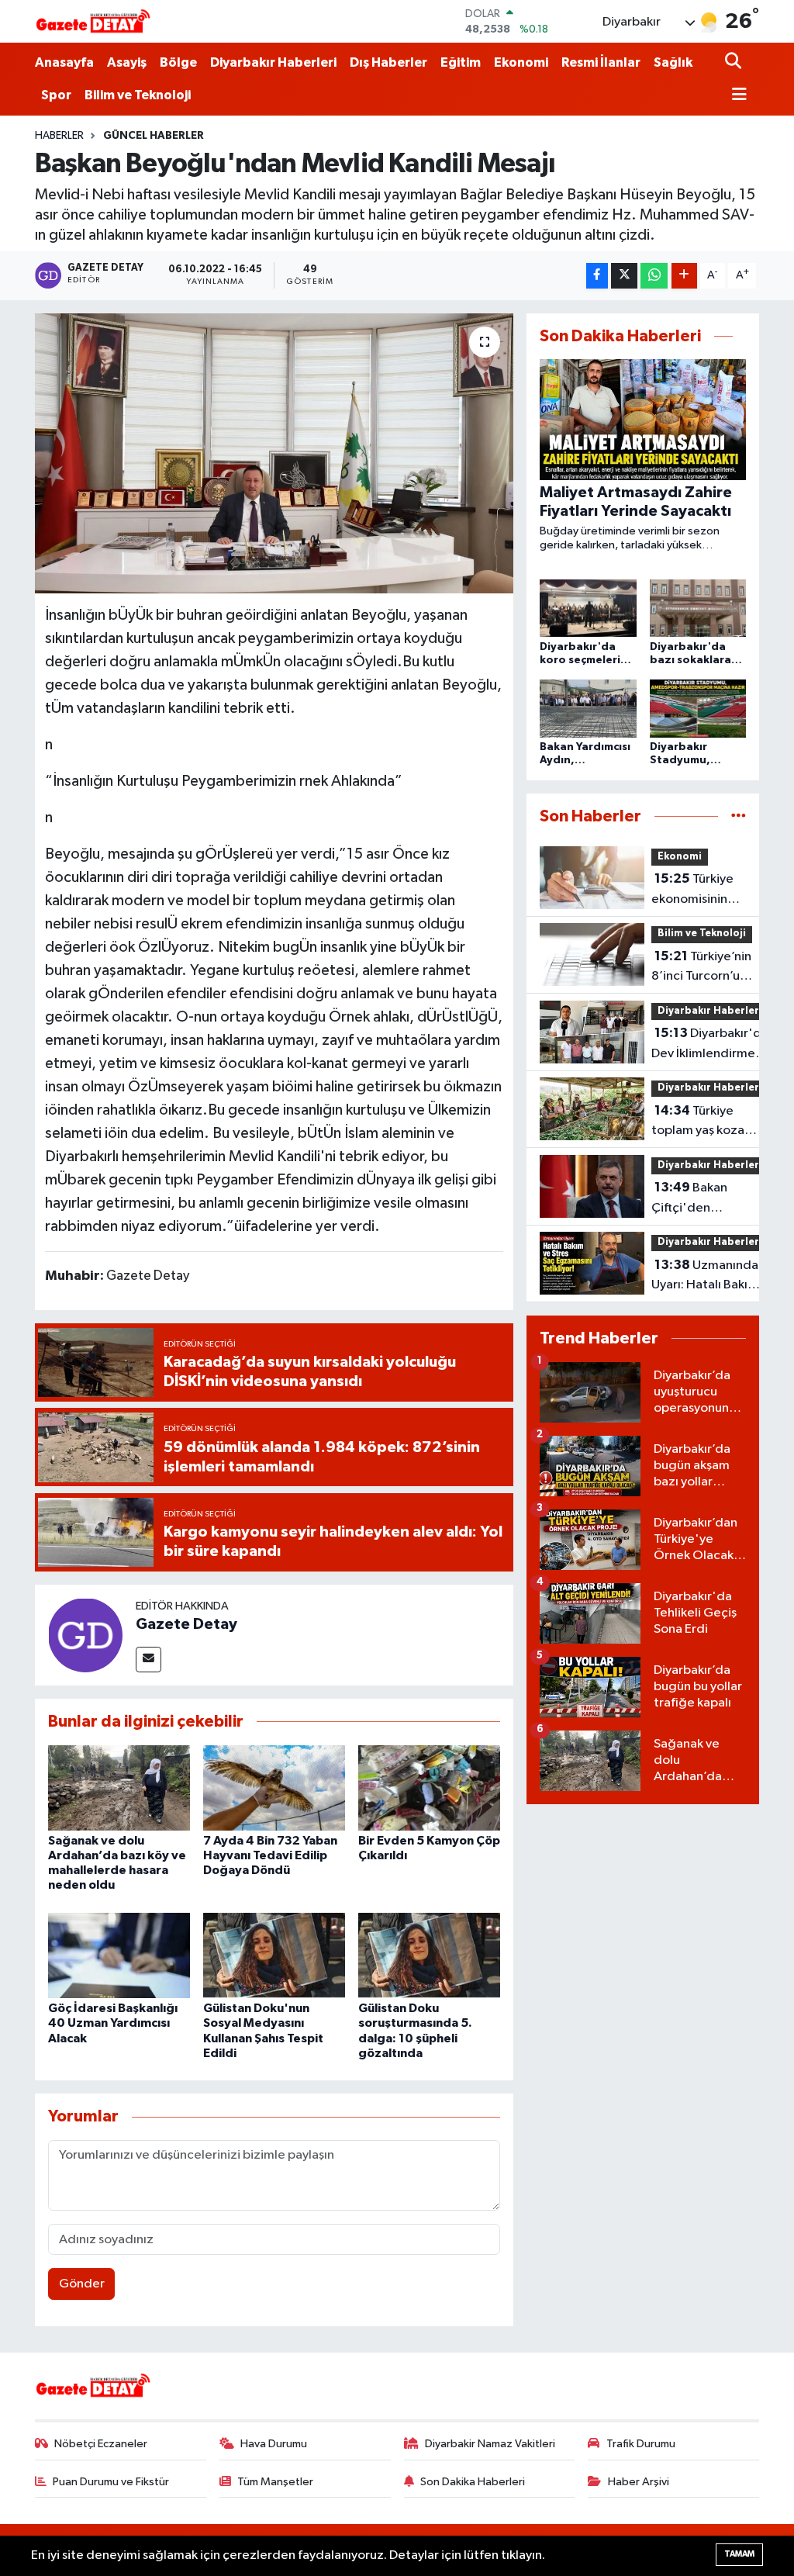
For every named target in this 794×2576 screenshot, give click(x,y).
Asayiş (127, 62)
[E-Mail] (148, 1660)
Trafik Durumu (641, 2444)
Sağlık (673, 62)
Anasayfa (64, 62)
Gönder (82, 2284)
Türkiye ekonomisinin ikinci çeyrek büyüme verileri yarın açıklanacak (696, 890)
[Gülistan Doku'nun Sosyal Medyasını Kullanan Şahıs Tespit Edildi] (274, 1955)
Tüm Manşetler (275, 2482)
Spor (56, 95)
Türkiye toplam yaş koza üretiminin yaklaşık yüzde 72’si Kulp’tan (709, 1122)
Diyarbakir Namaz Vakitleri (490, 2444)
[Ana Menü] (736, 96)
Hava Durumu (274, 2444)
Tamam (739, 2554)
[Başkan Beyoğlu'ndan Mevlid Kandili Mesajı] (274, 454)
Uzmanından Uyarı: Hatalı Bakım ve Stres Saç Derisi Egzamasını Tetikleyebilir (708, 1277)
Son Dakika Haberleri (473, 2482)
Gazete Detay (186, 1624)
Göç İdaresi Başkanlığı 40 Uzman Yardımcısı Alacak (113, 2023)
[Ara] (735, 62)
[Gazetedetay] (93, 22)
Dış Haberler (388, 62)
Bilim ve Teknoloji (138, 95)
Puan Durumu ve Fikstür (111, 2482)
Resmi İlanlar (601, 62)
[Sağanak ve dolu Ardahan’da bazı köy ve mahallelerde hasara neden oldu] (119, 1788)
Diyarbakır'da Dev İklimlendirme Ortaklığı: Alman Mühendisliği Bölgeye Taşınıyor (710, 1045)
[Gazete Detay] (85, 1635)
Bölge (178, 62)
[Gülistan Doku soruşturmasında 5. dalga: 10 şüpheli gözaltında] (429, 1955)
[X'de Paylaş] (624, 276)
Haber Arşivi (639, 2482)
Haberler (59, 136)
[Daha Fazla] (684, 276)
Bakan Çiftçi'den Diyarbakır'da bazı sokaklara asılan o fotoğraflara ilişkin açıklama (704, 1199)
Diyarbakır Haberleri (273, 62)
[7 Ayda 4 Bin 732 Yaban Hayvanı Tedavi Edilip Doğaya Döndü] (274, 1788)
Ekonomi (521, 62)
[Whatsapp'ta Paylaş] (654, 276)
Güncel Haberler (154, 136)
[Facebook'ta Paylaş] (597, 276)
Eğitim (461, 62)
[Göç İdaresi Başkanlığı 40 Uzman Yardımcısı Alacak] (119, 1955)
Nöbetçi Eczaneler (101, 2444)
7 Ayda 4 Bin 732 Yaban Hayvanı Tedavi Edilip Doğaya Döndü (270, 1855)
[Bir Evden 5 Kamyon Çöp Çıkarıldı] (429, 1788)
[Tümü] (739, 816)
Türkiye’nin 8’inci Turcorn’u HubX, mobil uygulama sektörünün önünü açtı (701, 968)
